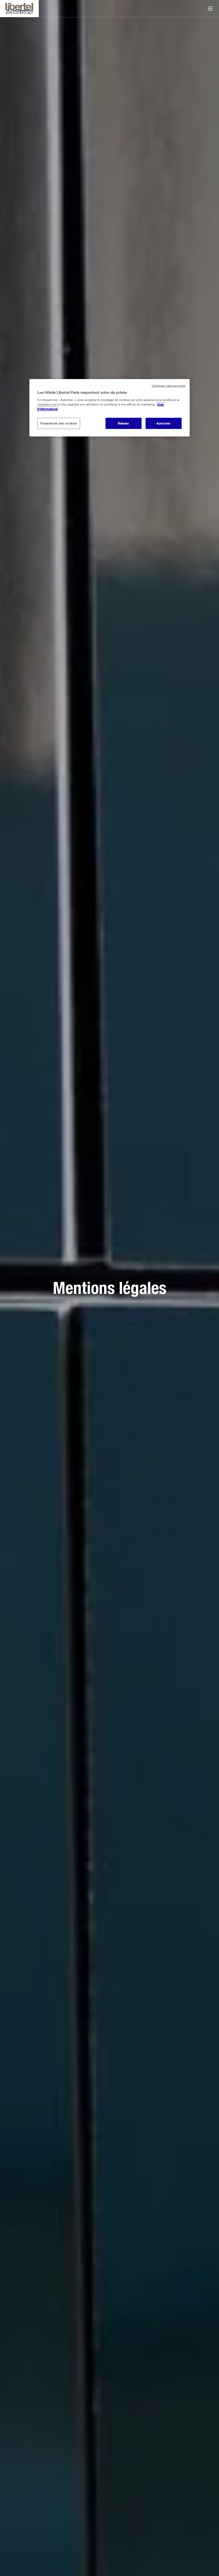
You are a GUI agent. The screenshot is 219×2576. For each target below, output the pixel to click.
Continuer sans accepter (169, 385)
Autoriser (163, 423)
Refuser (124, 423)
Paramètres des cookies (59, 423)
